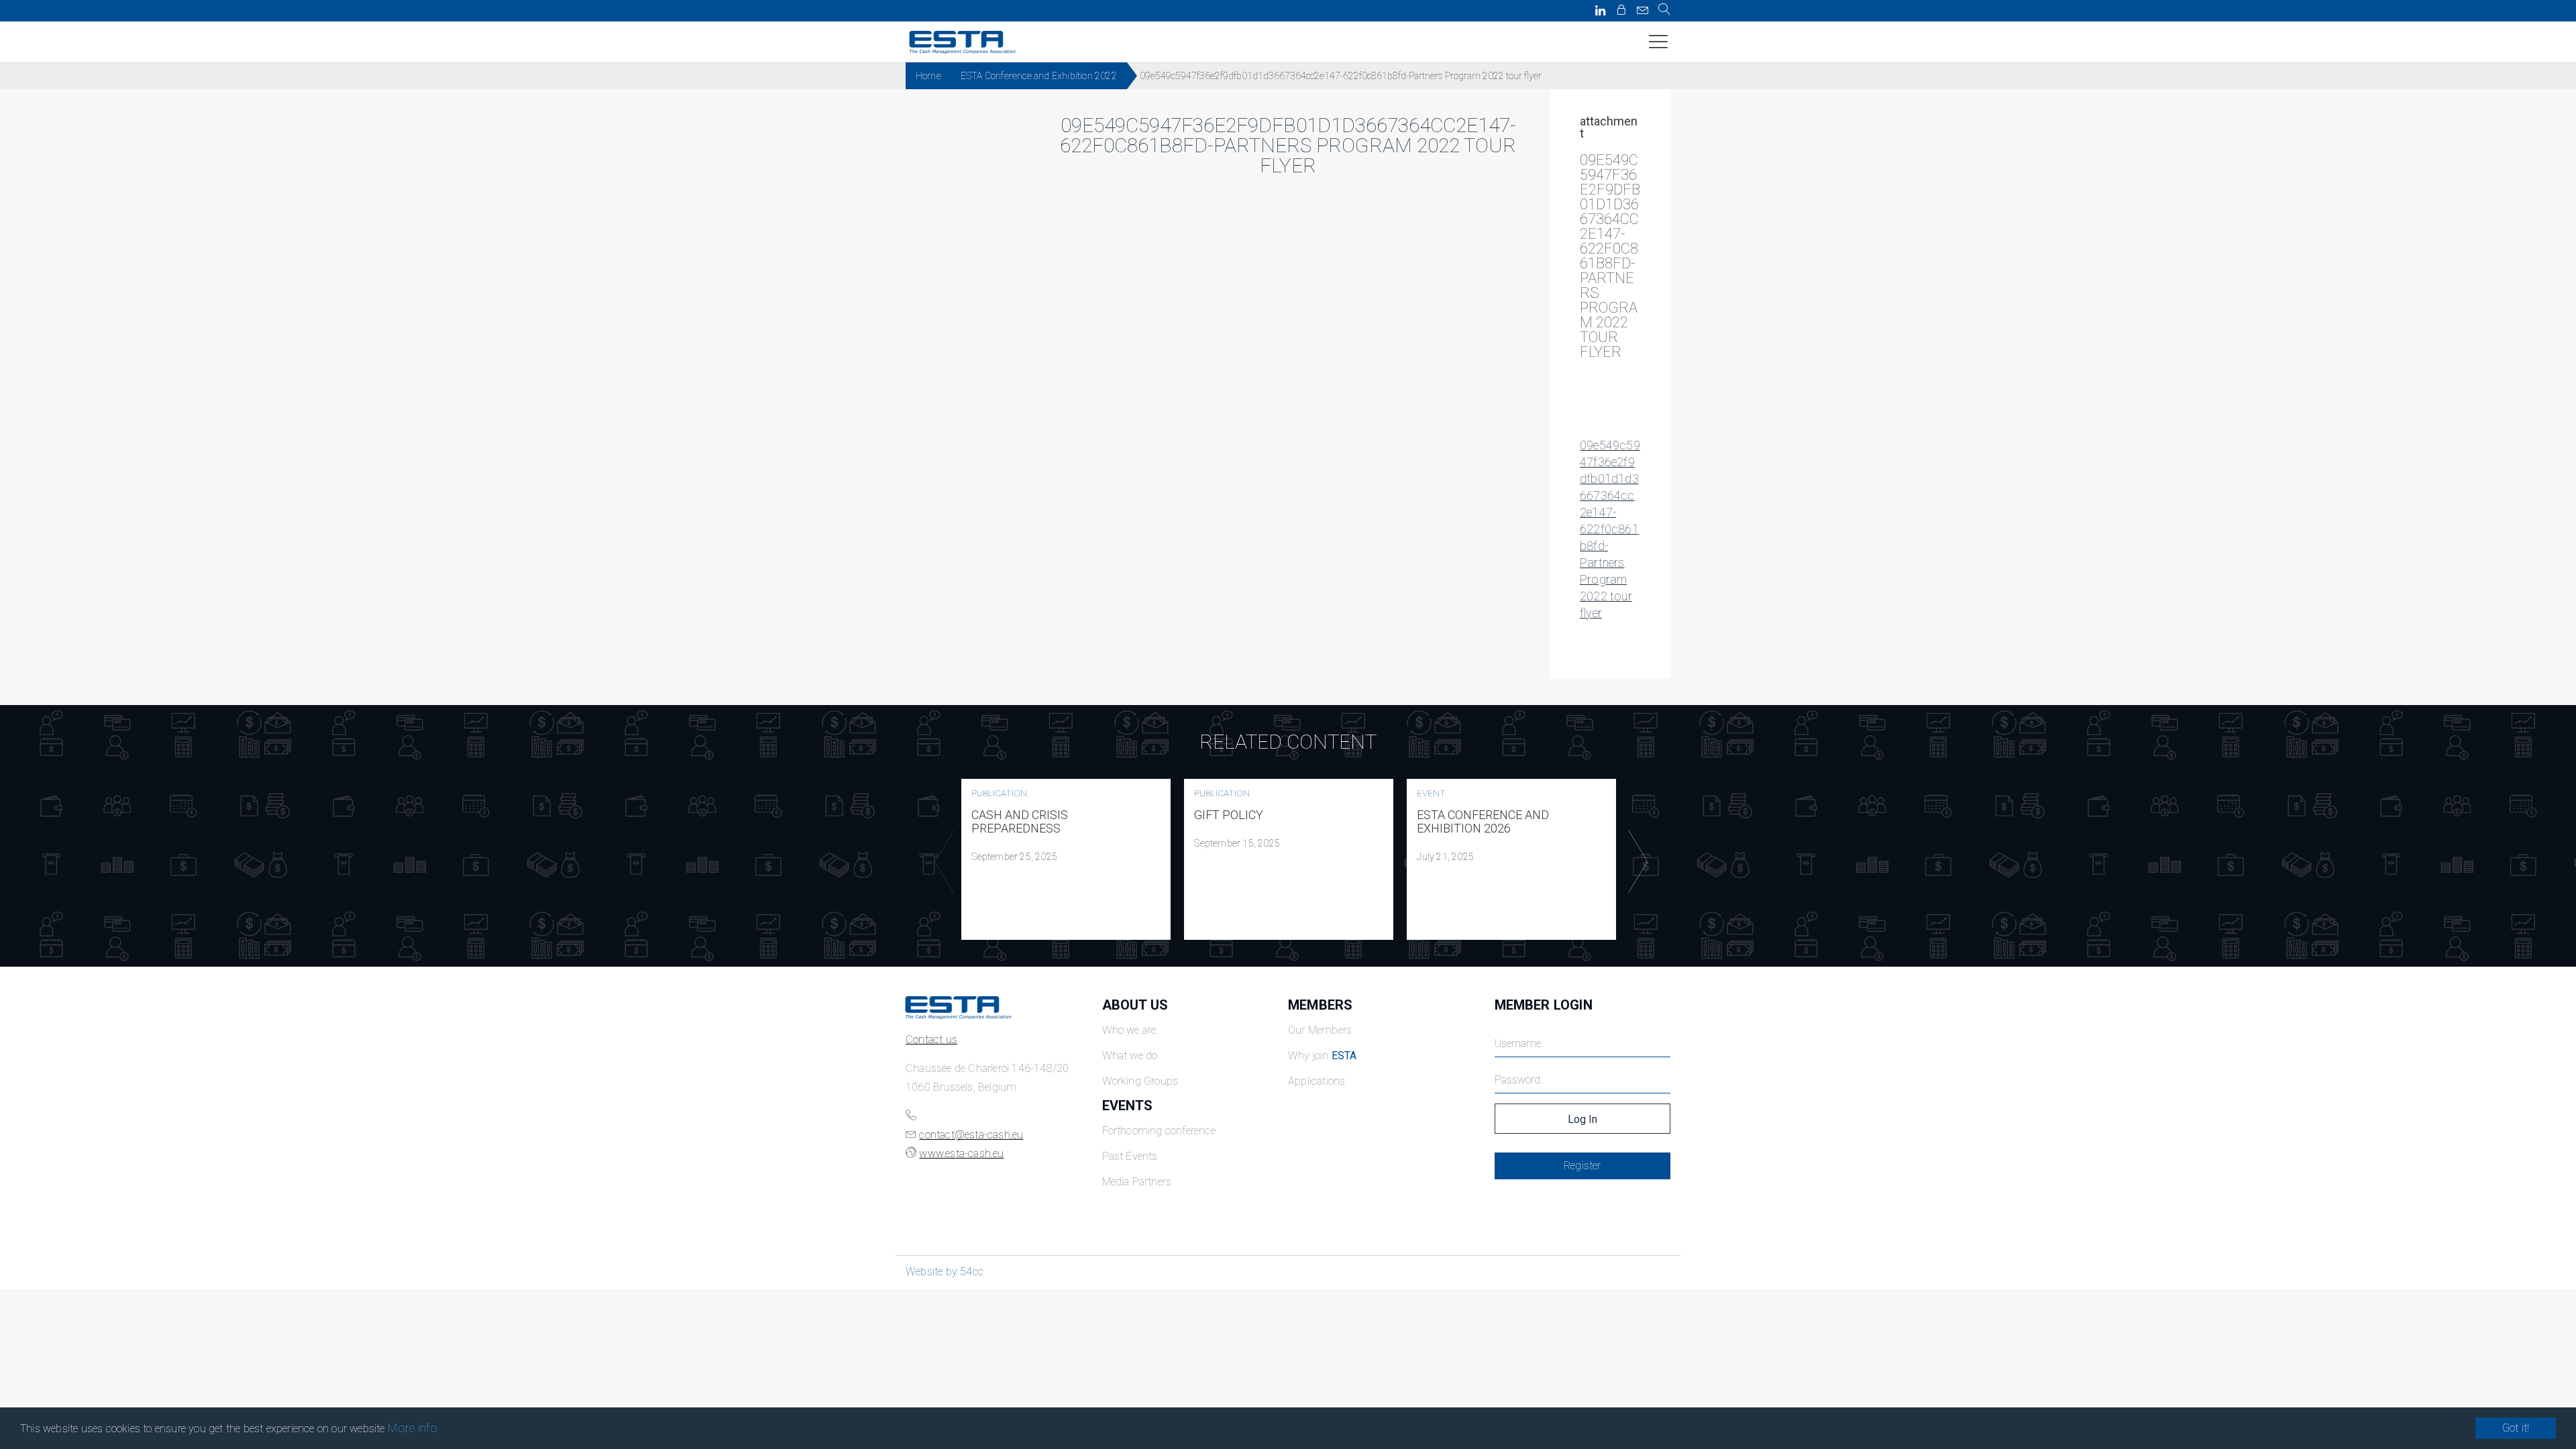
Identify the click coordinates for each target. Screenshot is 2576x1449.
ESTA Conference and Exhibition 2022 (1039, 76)
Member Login (1544, 1005)
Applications (1317, 1081)
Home (928, 76)
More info (413, 1428)
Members (1320, 1005)
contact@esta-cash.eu (971, 1135)
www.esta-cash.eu (961, 1153)
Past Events (1130, 1156)
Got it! (2516, 1428)
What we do (1130, 1056)
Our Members (1320, 1030)
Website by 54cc (945, 1272)
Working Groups (1140, 1081)
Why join (1323, 1056)
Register (1582, 1166)
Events (1128, 1106)
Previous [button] (941, 862)
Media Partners (1137, 1182)
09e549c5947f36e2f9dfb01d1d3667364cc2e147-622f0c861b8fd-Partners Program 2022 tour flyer (1610, 529)
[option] (1066, 859)
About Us (1135, 1005)
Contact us (931, 1039)
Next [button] (1635, 862)
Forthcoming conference (1159, 1131)
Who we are (1129, 1030)
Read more (1066, 859)
